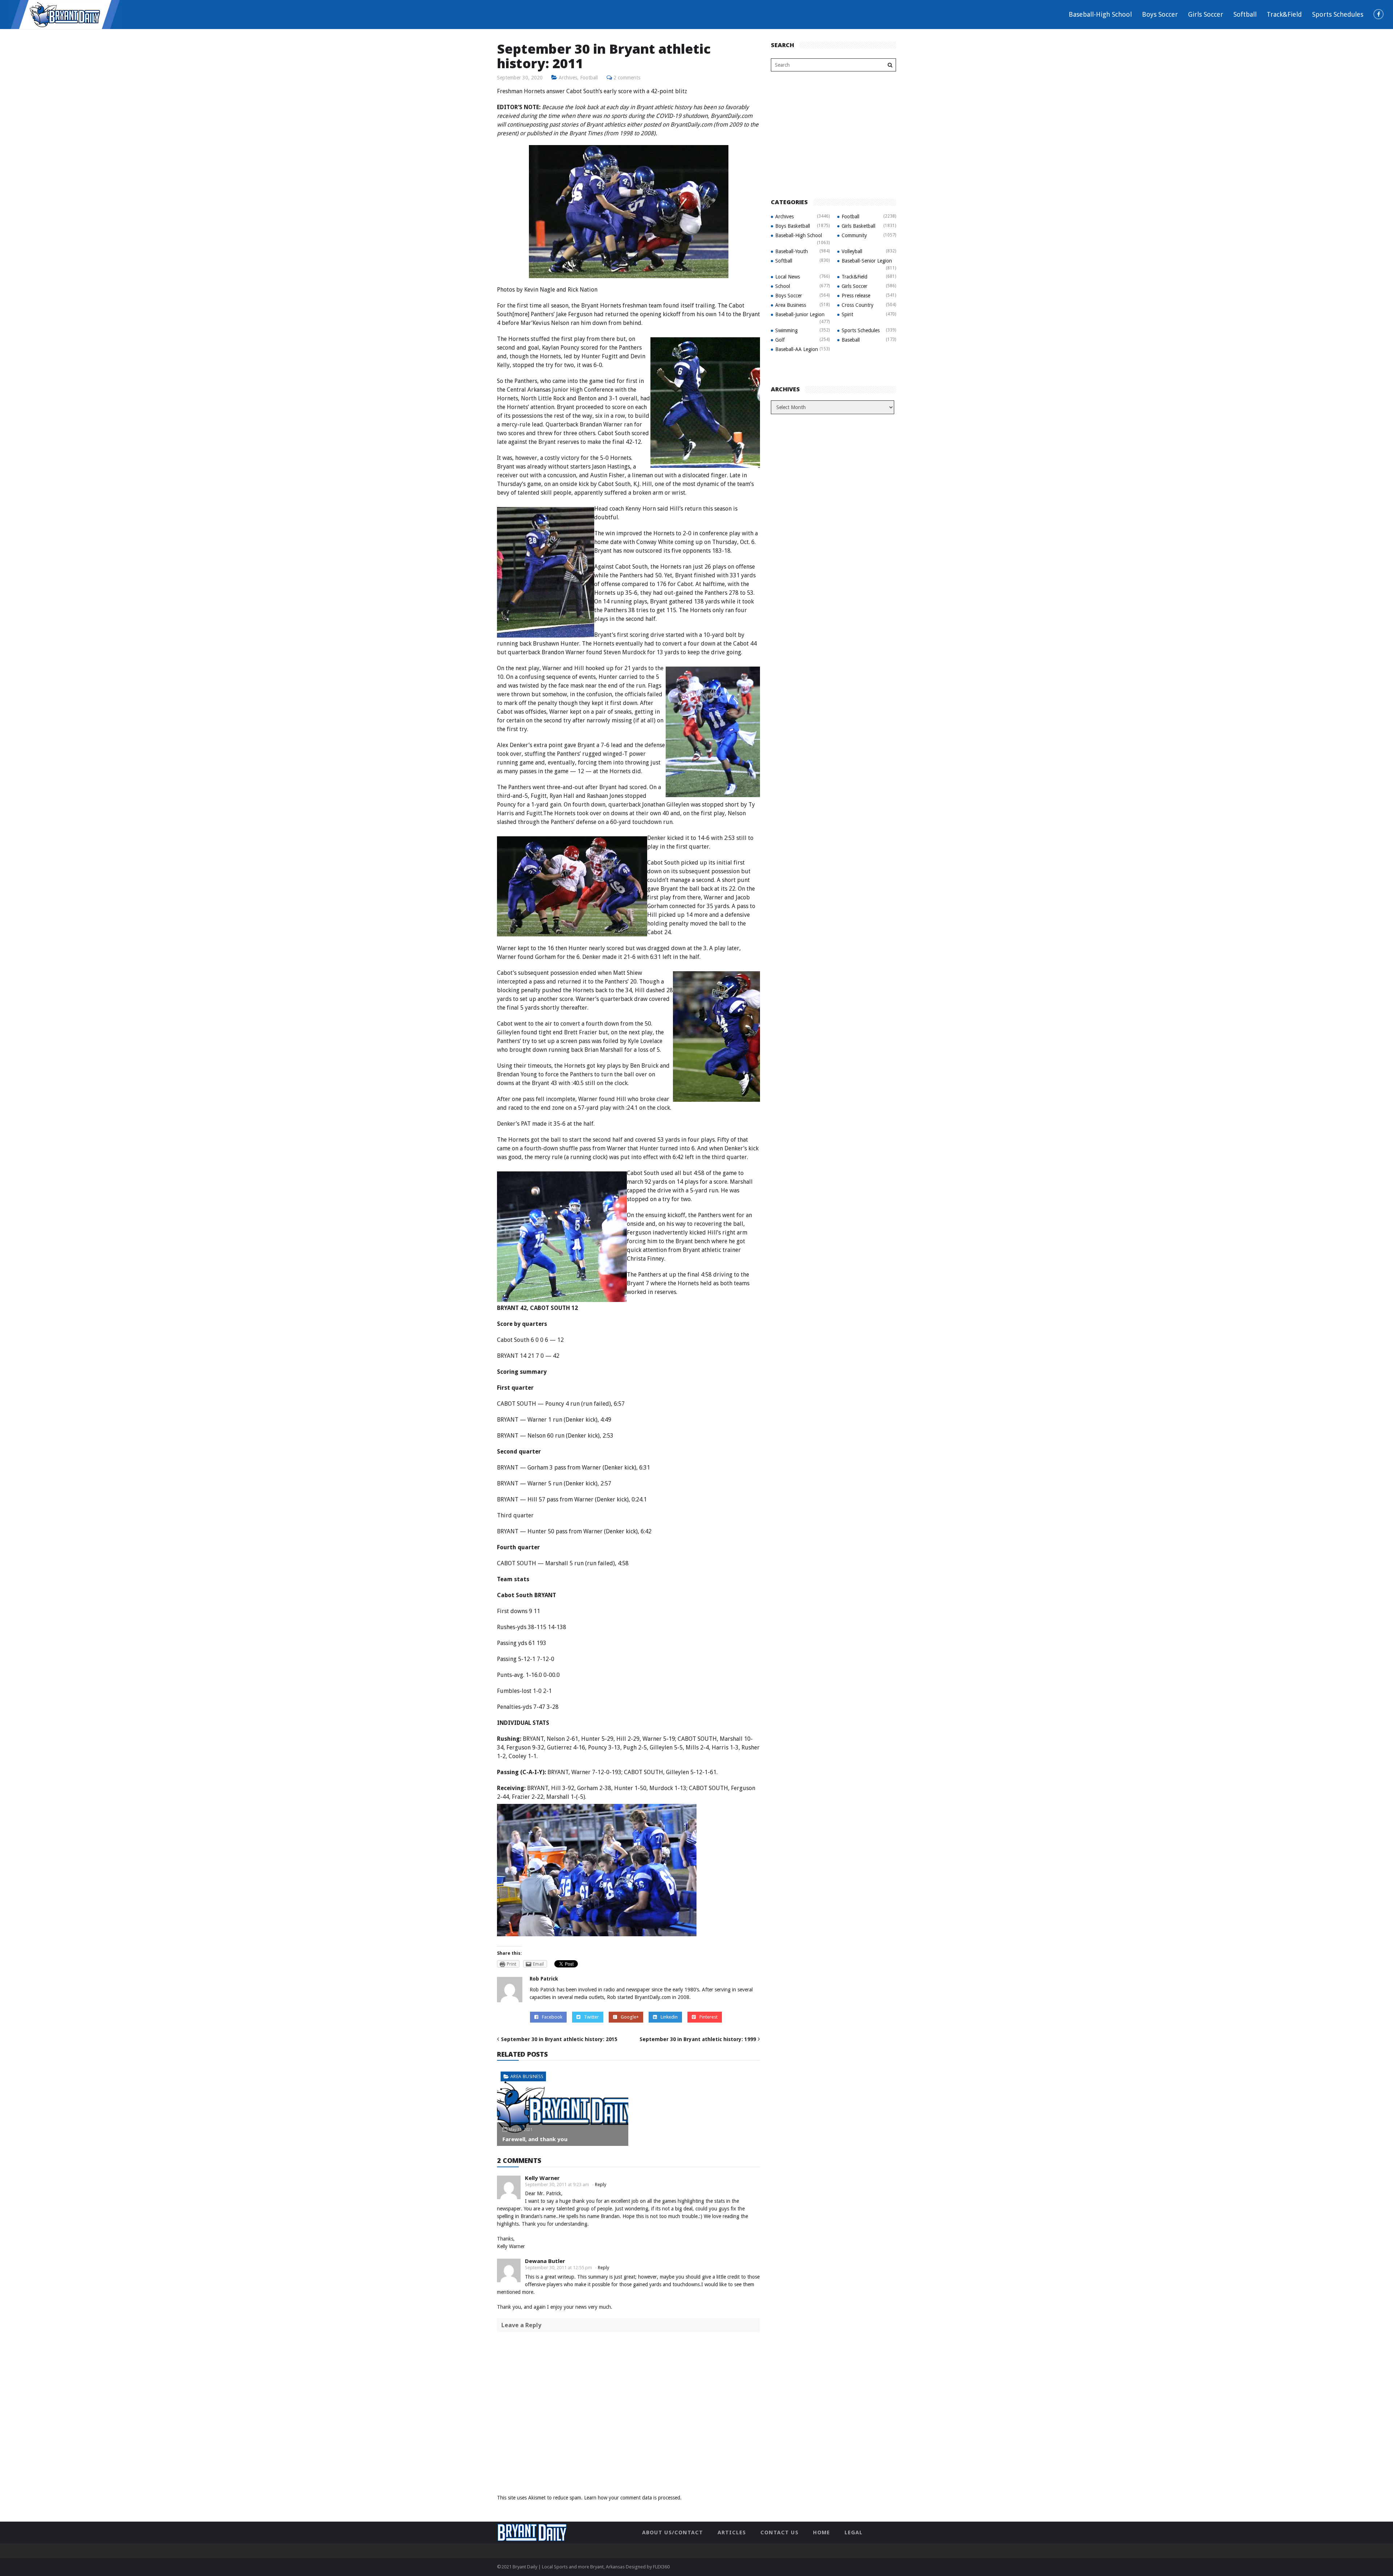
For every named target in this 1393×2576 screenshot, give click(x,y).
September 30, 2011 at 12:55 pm (558, 2268)
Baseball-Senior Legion (867, 261)
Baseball (851, 340)
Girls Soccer (1206, 14)
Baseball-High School (1100, 14)
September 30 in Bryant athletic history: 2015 (559, 2039)
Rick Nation (583, 290)
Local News (788, 277)
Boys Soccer (1160, 14)
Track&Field (1284, 14)
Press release (856, 296)
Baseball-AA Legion (797, 349)
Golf (780, 340)
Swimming (786, 330)
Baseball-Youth (792, 251)
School (783, 286)
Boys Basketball (793, 226)
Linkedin (669, 2017)
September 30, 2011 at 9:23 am (557, 2185)
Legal (854, 2532)
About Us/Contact (673, 2532)
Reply (601, 2185)
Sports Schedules (1338, 14)
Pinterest (708, 2017)
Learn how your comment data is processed (632, 2498)
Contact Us (779, 2532)
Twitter (591, 2017)
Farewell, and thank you (535, 2139)
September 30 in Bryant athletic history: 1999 (698, 2039)
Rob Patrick (544, 1979)
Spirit (847, 314)
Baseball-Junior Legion (800, 314)
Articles (732, 2532)
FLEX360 (661, 2567)
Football (589, 78)
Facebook (552, 2017)
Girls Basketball (858, 226)
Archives (568, 78)
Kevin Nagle (540, 290)
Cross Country (858, 305)
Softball (1245, 14)
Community (854, 235)
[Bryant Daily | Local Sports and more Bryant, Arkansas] (65, 14)
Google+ (630, 2017)
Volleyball (852, 251)
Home (821, 2532)
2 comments (627, 78)
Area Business (527, 2076)
